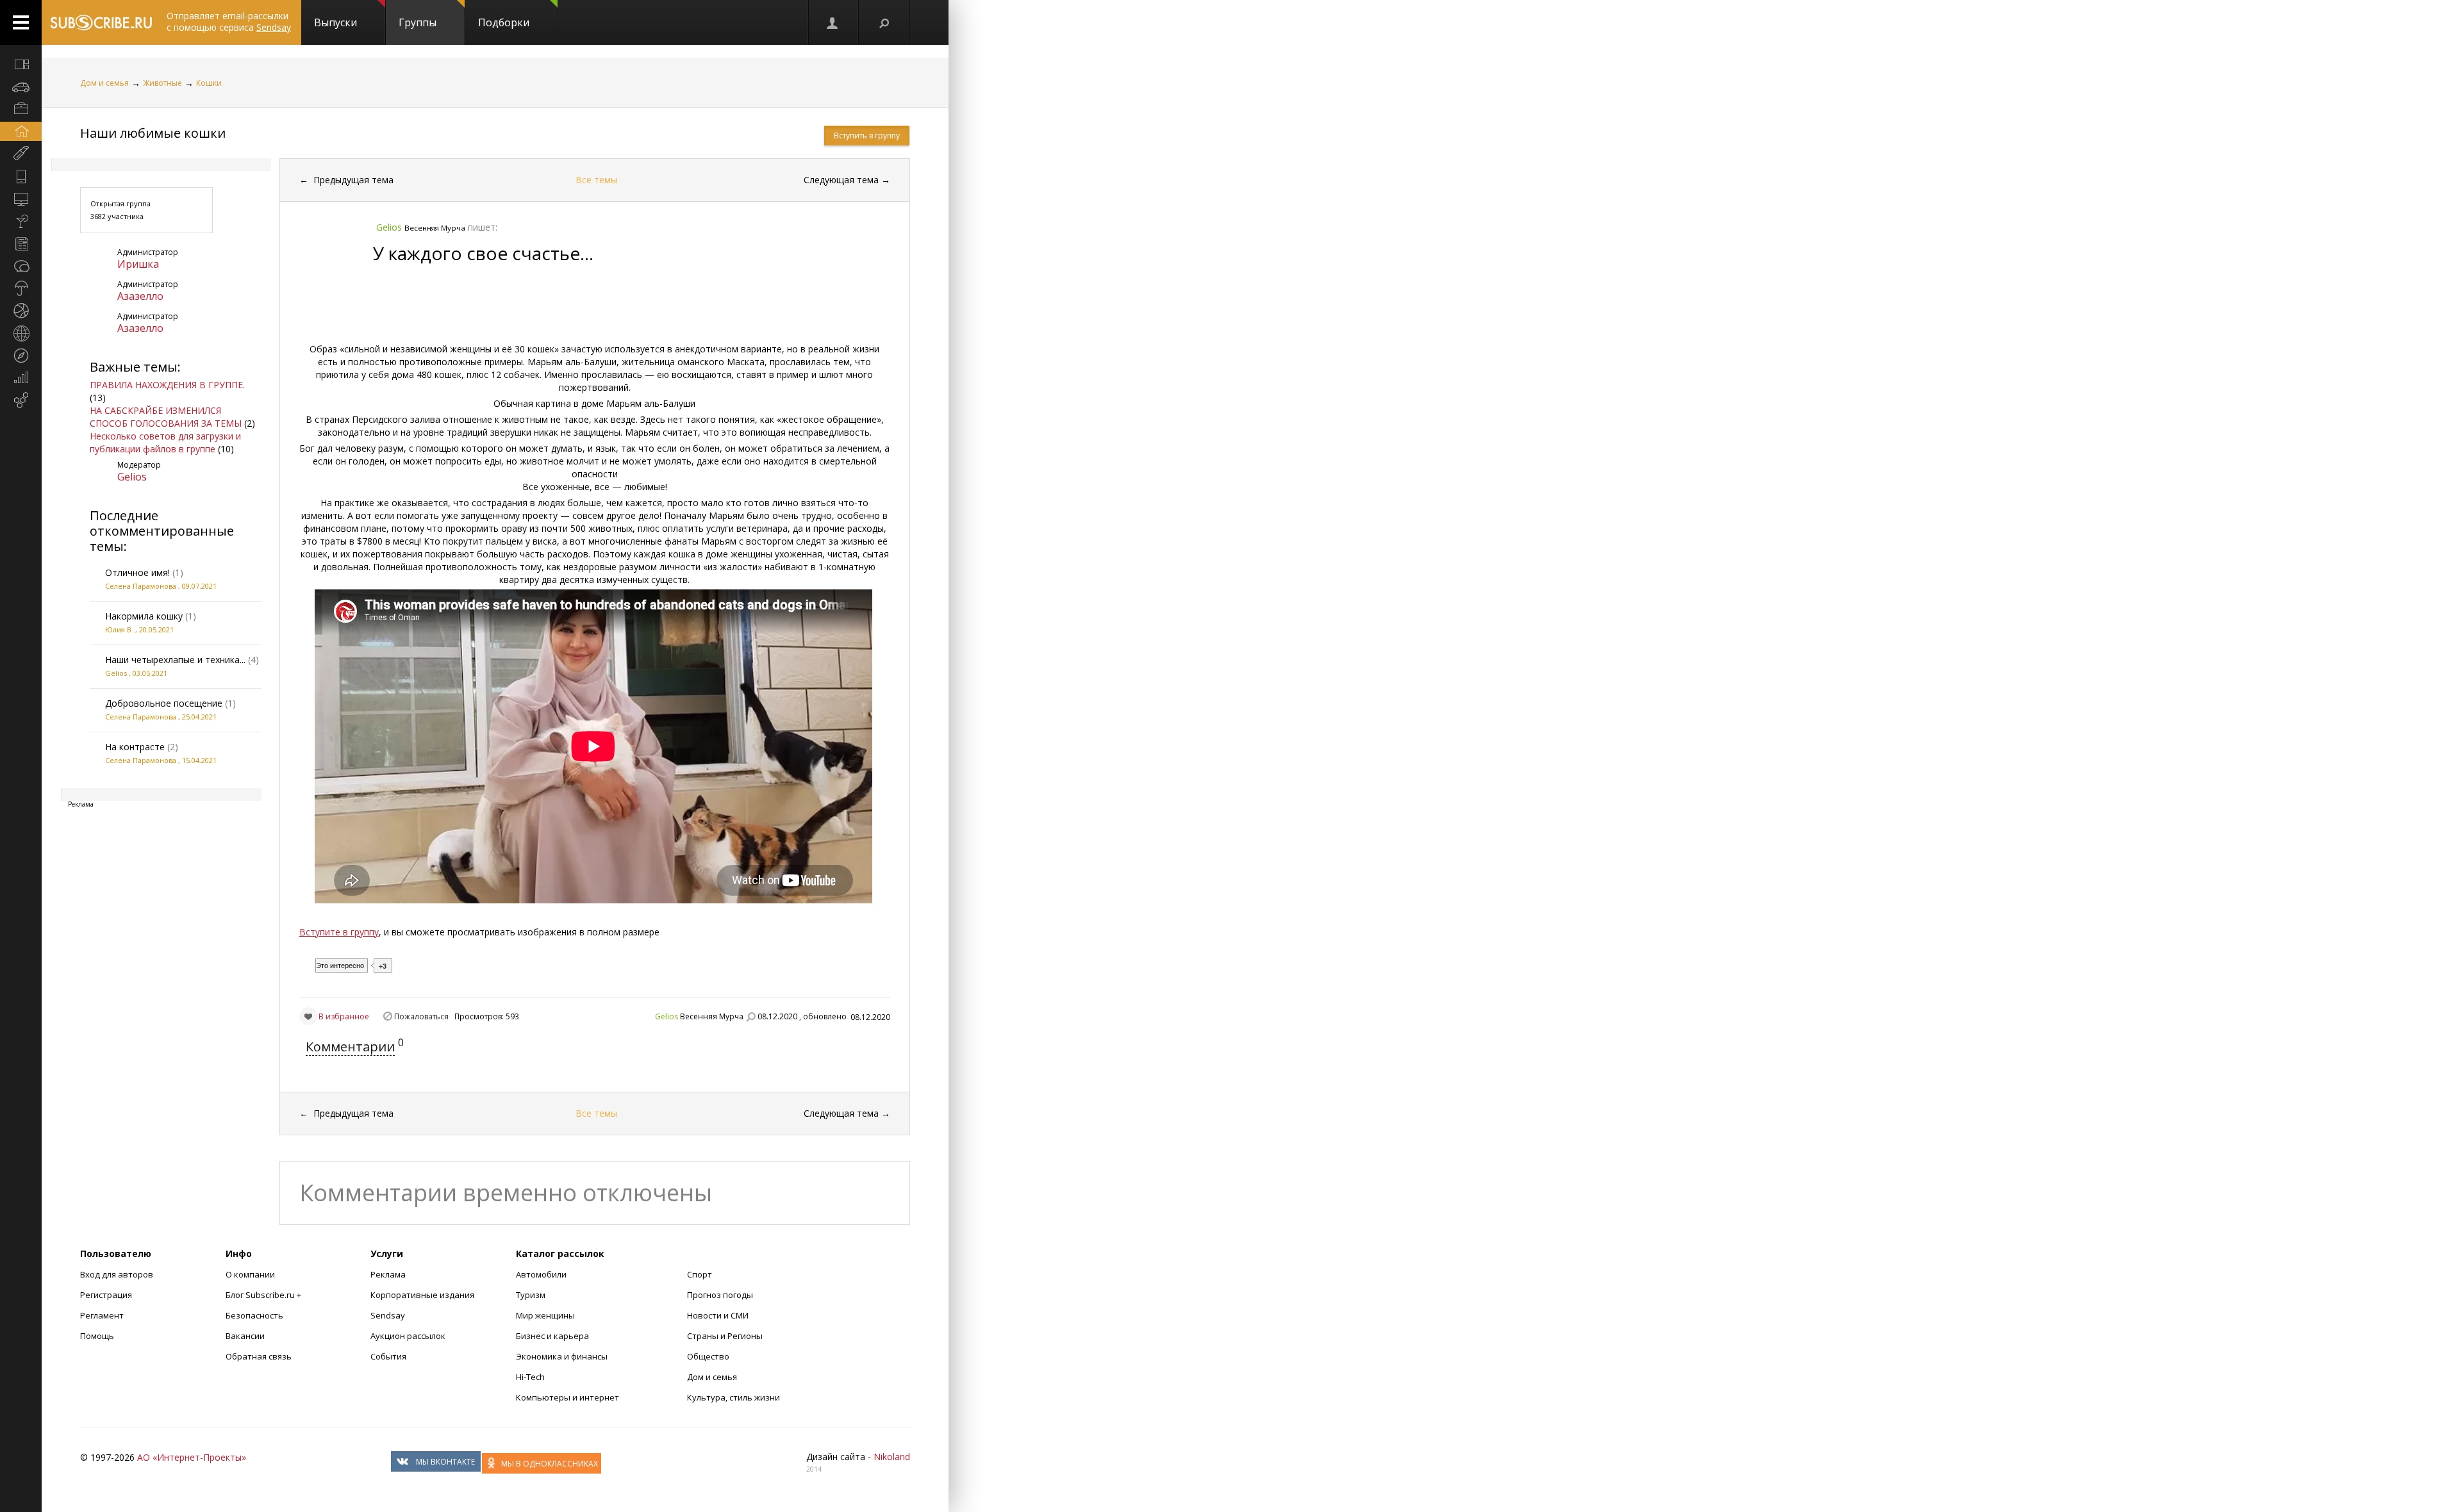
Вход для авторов (117, 1274)
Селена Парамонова (141, 586)
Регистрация (106, 1295)
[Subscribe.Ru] (101, 22)
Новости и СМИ (718, 1315)
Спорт (700, 1274)
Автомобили (541, 1274)
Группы (418, 22)
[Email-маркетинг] (21, 400)
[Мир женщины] (21, 154)
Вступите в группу (339, 932)
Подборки (504, 22)
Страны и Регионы (725, 1336)
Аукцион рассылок (408, 1336)
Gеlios (132, 477)
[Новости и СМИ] (21, 243)
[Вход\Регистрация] (833, 22)
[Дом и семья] (21, 131)
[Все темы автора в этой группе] (750, 1017)
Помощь (97, 1336)
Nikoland (892, 1457)
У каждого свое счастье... (483, 253)
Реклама (388, 1274)
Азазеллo (140, 296)
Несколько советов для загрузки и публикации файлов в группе (165, 442)
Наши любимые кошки (153, 133)
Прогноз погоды (720, 1295)
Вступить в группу (867, 136)
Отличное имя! (137, 572)
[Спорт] (21, 311)
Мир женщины (545, 1315)
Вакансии (245, 1336)
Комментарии (350, 1047)
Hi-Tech (530, 1377)
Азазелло (140, 328)
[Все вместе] (21, 64)
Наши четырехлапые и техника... (175, 660)
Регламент (102, 1315)
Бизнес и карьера (552, 1336)
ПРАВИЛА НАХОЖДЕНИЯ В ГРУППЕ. (167, 385)
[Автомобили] (21, 86)
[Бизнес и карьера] (21, 109)
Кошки (209, 83)
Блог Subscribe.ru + (264, 1295)
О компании (250, 1274)
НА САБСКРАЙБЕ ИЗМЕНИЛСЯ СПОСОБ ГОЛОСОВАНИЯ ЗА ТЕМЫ (166, 417)
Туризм (531, 1295)
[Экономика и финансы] (21, 378)
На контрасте (135, 747)
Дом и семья (104, 83)
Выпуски (336, 22)
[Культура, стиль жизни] (21, 221)
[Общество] (21, 266)
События (388, 1356)
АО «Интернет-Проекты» (192, 1457)
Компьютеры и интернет (568, 1397)
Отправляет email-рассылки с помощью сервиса (229, 21)
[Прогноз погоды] (21, 288)
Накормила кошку (144, 616)
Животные (162, 83)
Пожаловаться (421, 1016)
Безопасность (254, 1315)
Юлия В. (119, 629)
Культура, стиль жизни (733, 1397)
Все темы (596, 180)
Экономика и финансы (562, 1356)
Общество (708, 1356)
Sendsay (388, 1315)
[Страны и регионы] (21, 333)
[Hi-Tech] (21, 176)
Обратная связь (259, 1356)
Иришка (138, 264)
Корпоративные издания (422, 1295)
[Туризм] (21, 356)
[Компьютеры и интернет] (21, 199)
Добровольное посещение (164, 703)
